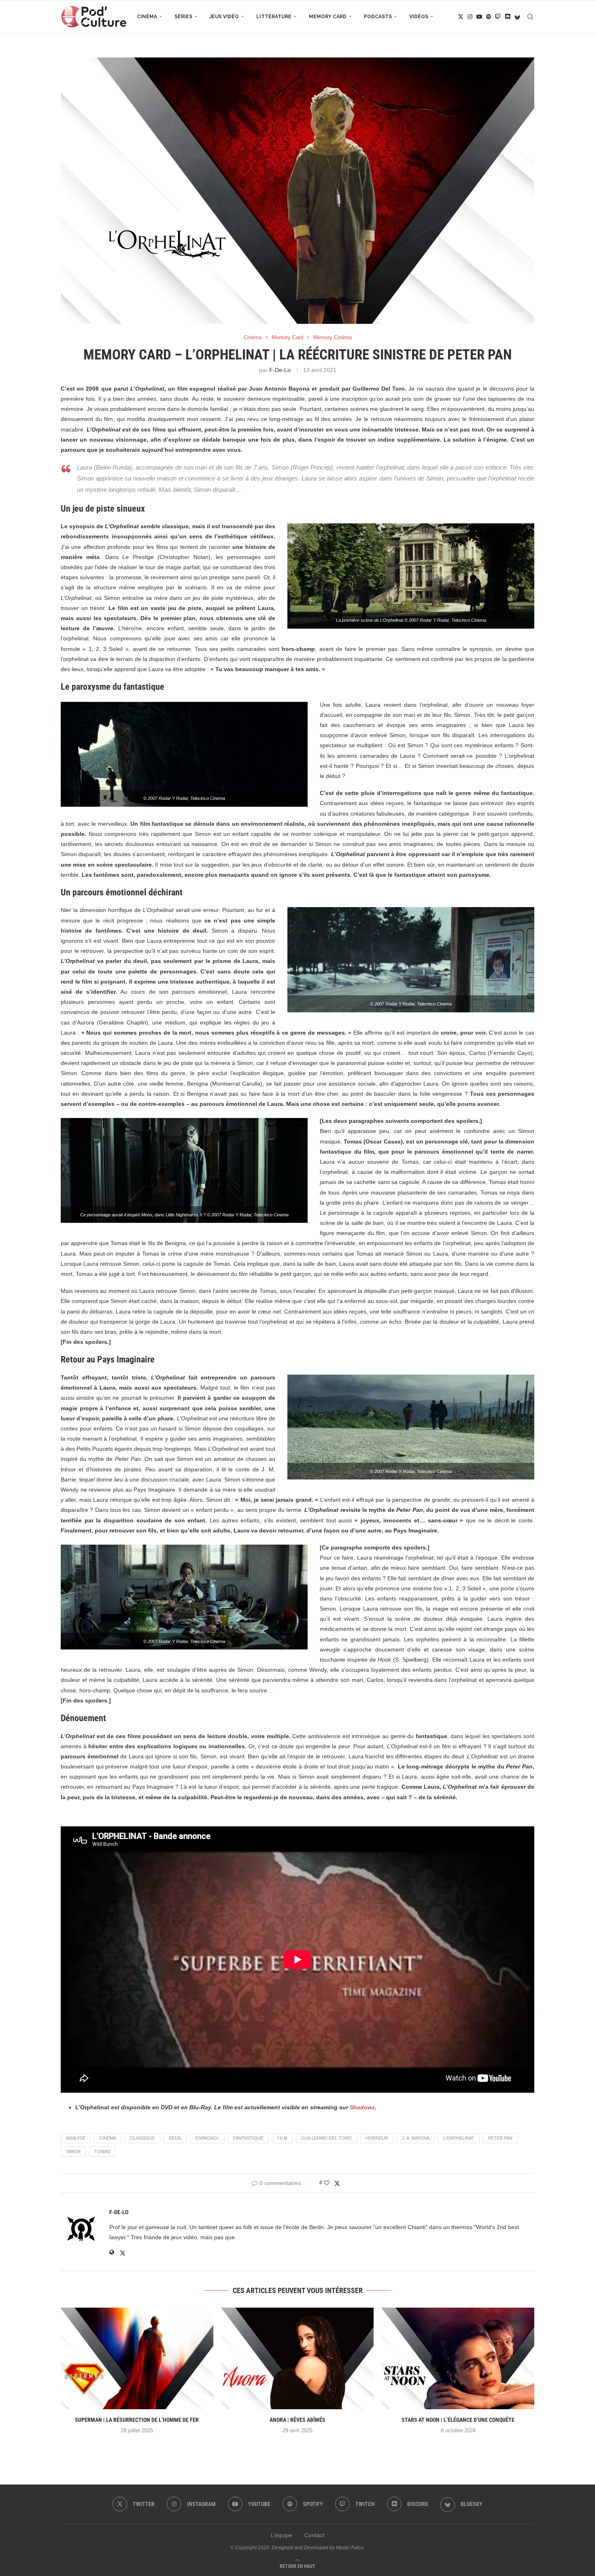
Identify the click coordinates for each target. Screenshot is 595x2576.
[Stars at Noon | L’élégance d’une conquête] (458, 2358)
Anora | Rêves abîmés (297, 2420)
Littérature (274, 17)
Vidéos (419, 17)
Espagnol (207, 2138)
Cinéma (147, 17)
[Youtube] (479, 17)
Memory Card (328, 17)
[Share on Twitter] (337, 2183)
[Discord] (508, 17)
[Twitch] (498, 17)
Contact (314, 2535)
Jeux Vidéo (224, 17)
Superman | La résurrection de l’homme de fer (137, 2420)
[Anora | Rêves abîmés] (298, 2358)
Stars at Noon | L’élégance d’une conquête (458, 2420)
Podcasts (378, 17)
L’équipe (282, 2535)
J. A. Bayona (416, 2138)
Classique (142, 2138)
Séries (183, 17)
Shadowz (362, 2107)
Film (282, 2138)
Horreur (377, 2138)
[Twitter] (461, 17)
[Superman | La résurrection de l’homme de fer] (137, 2358)
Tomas (102, 2151)
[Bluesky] (517, 17)
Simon (73, 2151)
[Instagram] (470, 17)
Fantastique (248, 2138)
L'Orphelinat (459, 2138)
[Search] (530, 17)
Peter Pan (500, 2138)
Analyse (76, 2138)
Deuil (175, 2138)
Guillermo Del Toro (326, 2138)
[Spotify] (489, 17)
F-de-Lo (280, 370)
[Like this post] (327, 2183)
